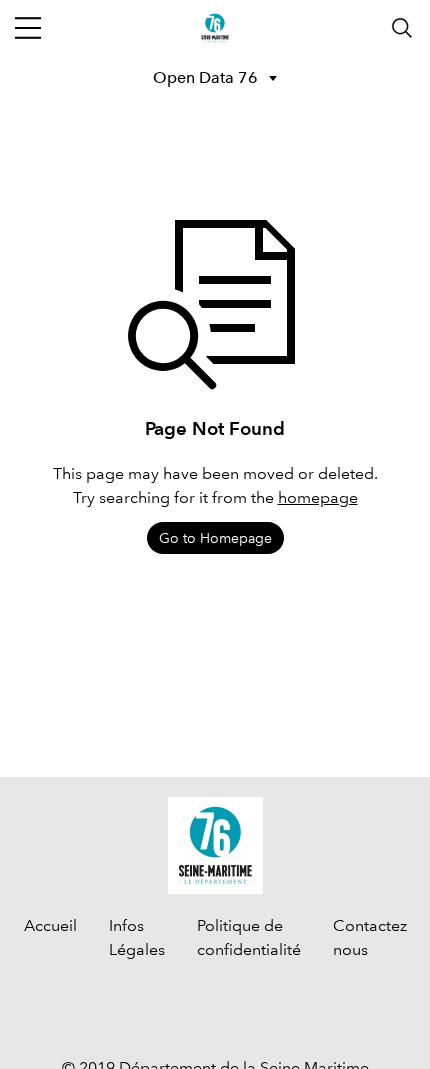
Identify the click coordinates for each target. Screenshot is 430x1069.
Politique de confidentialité (249, 937)
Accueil (50, 925)
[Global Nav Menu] (28, 28)
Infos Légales (137, 937)
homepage (318, 497)
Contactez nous (370, 937)
